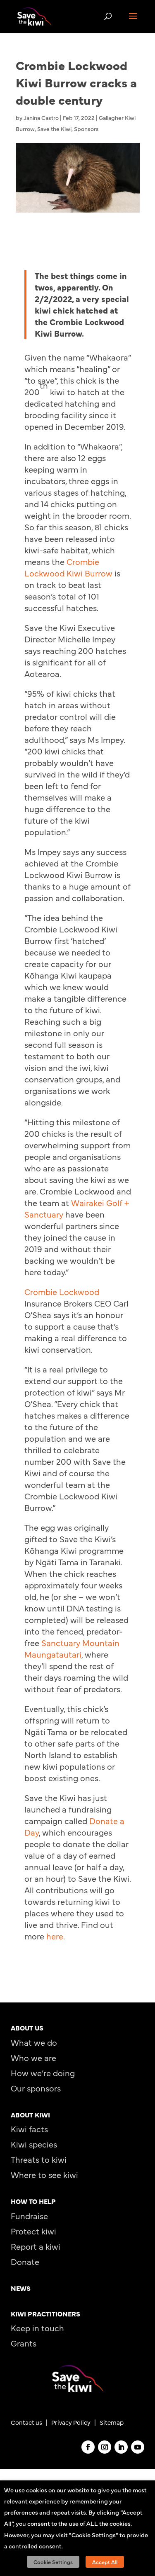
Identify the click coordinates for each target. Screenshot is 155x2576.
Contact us (26, 2422)
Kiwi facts (29, 2129)
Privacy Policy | (75, 2422)
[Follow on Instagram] (105, 2447)
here (55, 1936)
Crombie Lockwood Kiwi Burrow (68, 567)
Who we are (33, 2057)
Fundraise (29, 2216)
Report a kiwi (36, 2246)
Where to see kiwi (44, 2174)
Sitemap (112, 2422)
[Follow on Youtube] (138, 2447)
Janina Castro (41, 117)
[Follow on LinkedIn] (121, 2447)
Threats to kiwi (39, 2159)
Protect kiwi (33, 2231)
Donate (25, 2261)
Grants (24, 2343)
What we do (34, 2042)
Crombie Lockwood (62, 1292)
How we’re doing (43, 2073)
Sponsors (86, 129)
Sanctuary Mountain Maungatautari (72, 1648)
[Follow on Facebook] (88, 2447)
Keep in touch (37, 2328)
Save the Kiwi (54, 129)
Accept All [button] (105, 2562)
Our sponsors (36, 2088)
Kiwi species (34, 2144)
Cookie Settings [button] (53, 2562)
